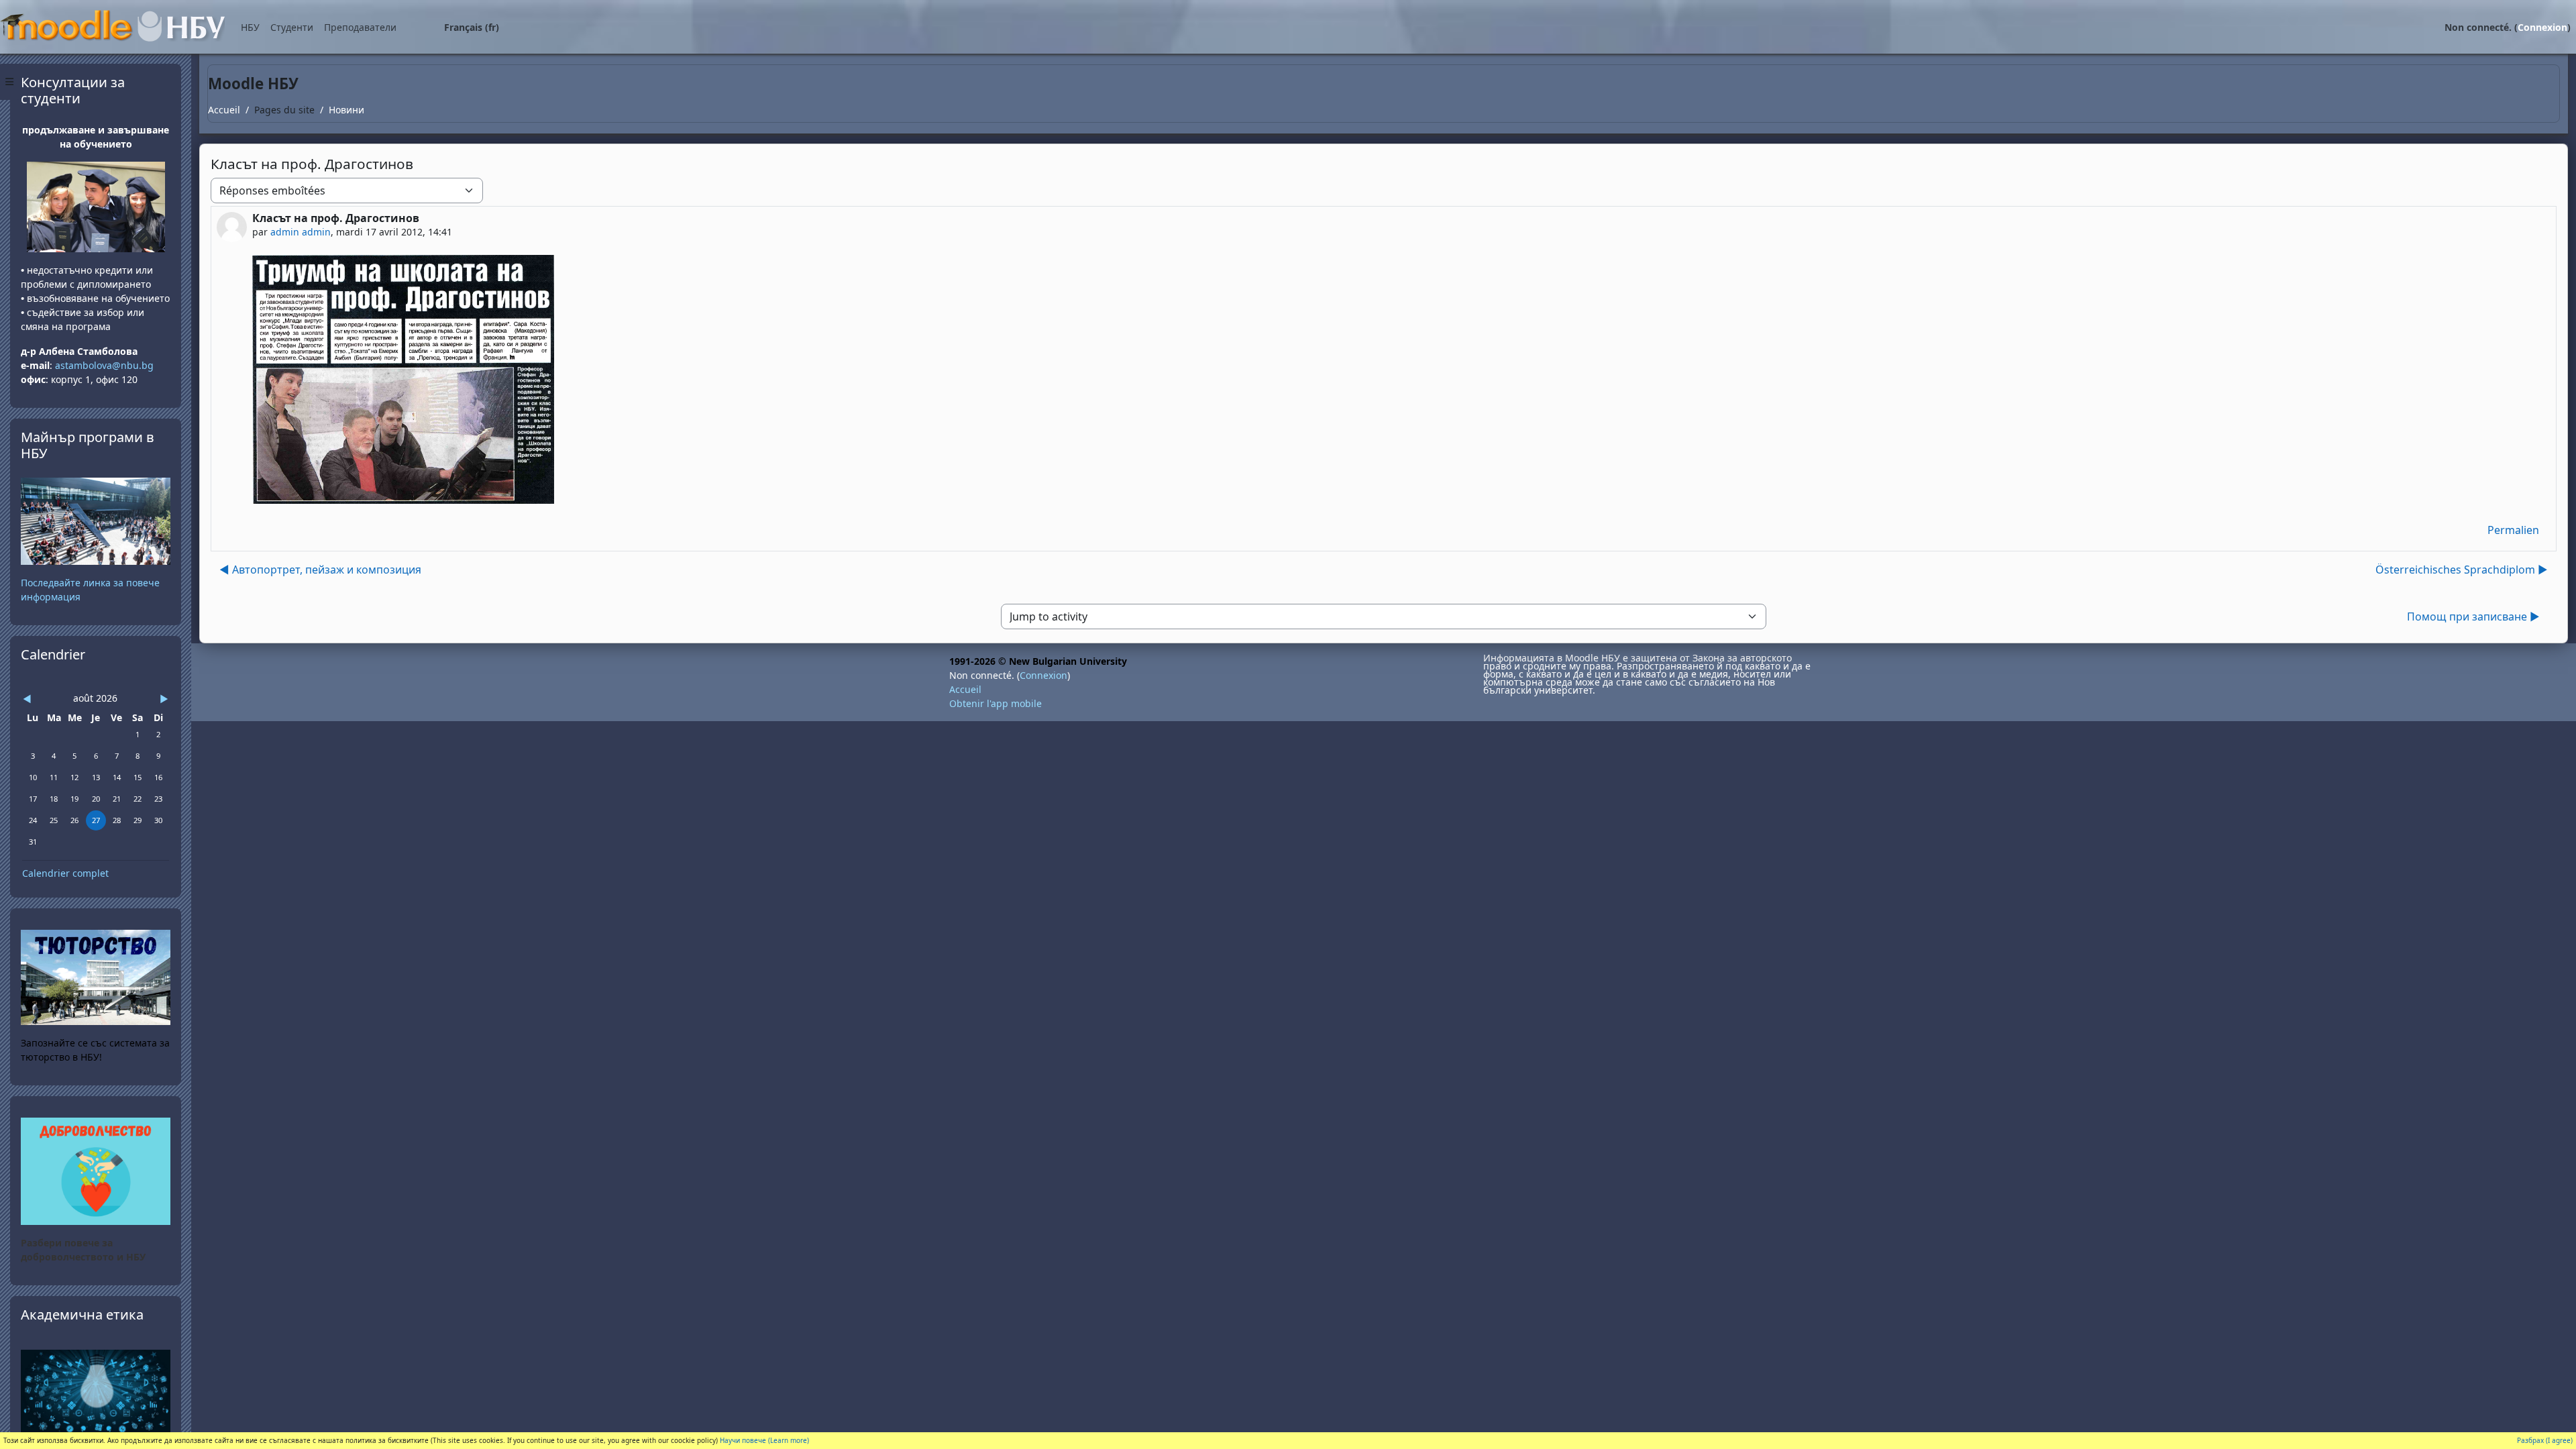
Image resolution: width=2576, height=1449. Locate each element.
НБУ (250, 27)
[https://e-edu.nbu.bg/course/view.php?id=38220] (96, 1170)
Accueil (224, 110)
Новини (346, 110)
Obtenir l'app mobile (996, 703)
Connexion (2542, 27)
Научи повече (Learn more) (764, 1440)
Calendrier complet (65, 873)
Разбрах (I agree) (2545, 1440)
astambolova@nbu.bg (106, 365)
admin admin (301, 232)
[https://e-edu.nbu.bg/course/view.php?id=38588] (96, 1390)
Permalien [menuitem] (2513, 530)
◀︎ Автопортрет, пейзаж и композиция (320, 570)
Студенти (292, 27)
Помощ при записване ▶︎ (2473, 616)
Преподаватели (360, 27)
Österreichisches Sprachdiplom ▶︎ (2462, 570)
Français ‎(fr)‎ (472, 27)
